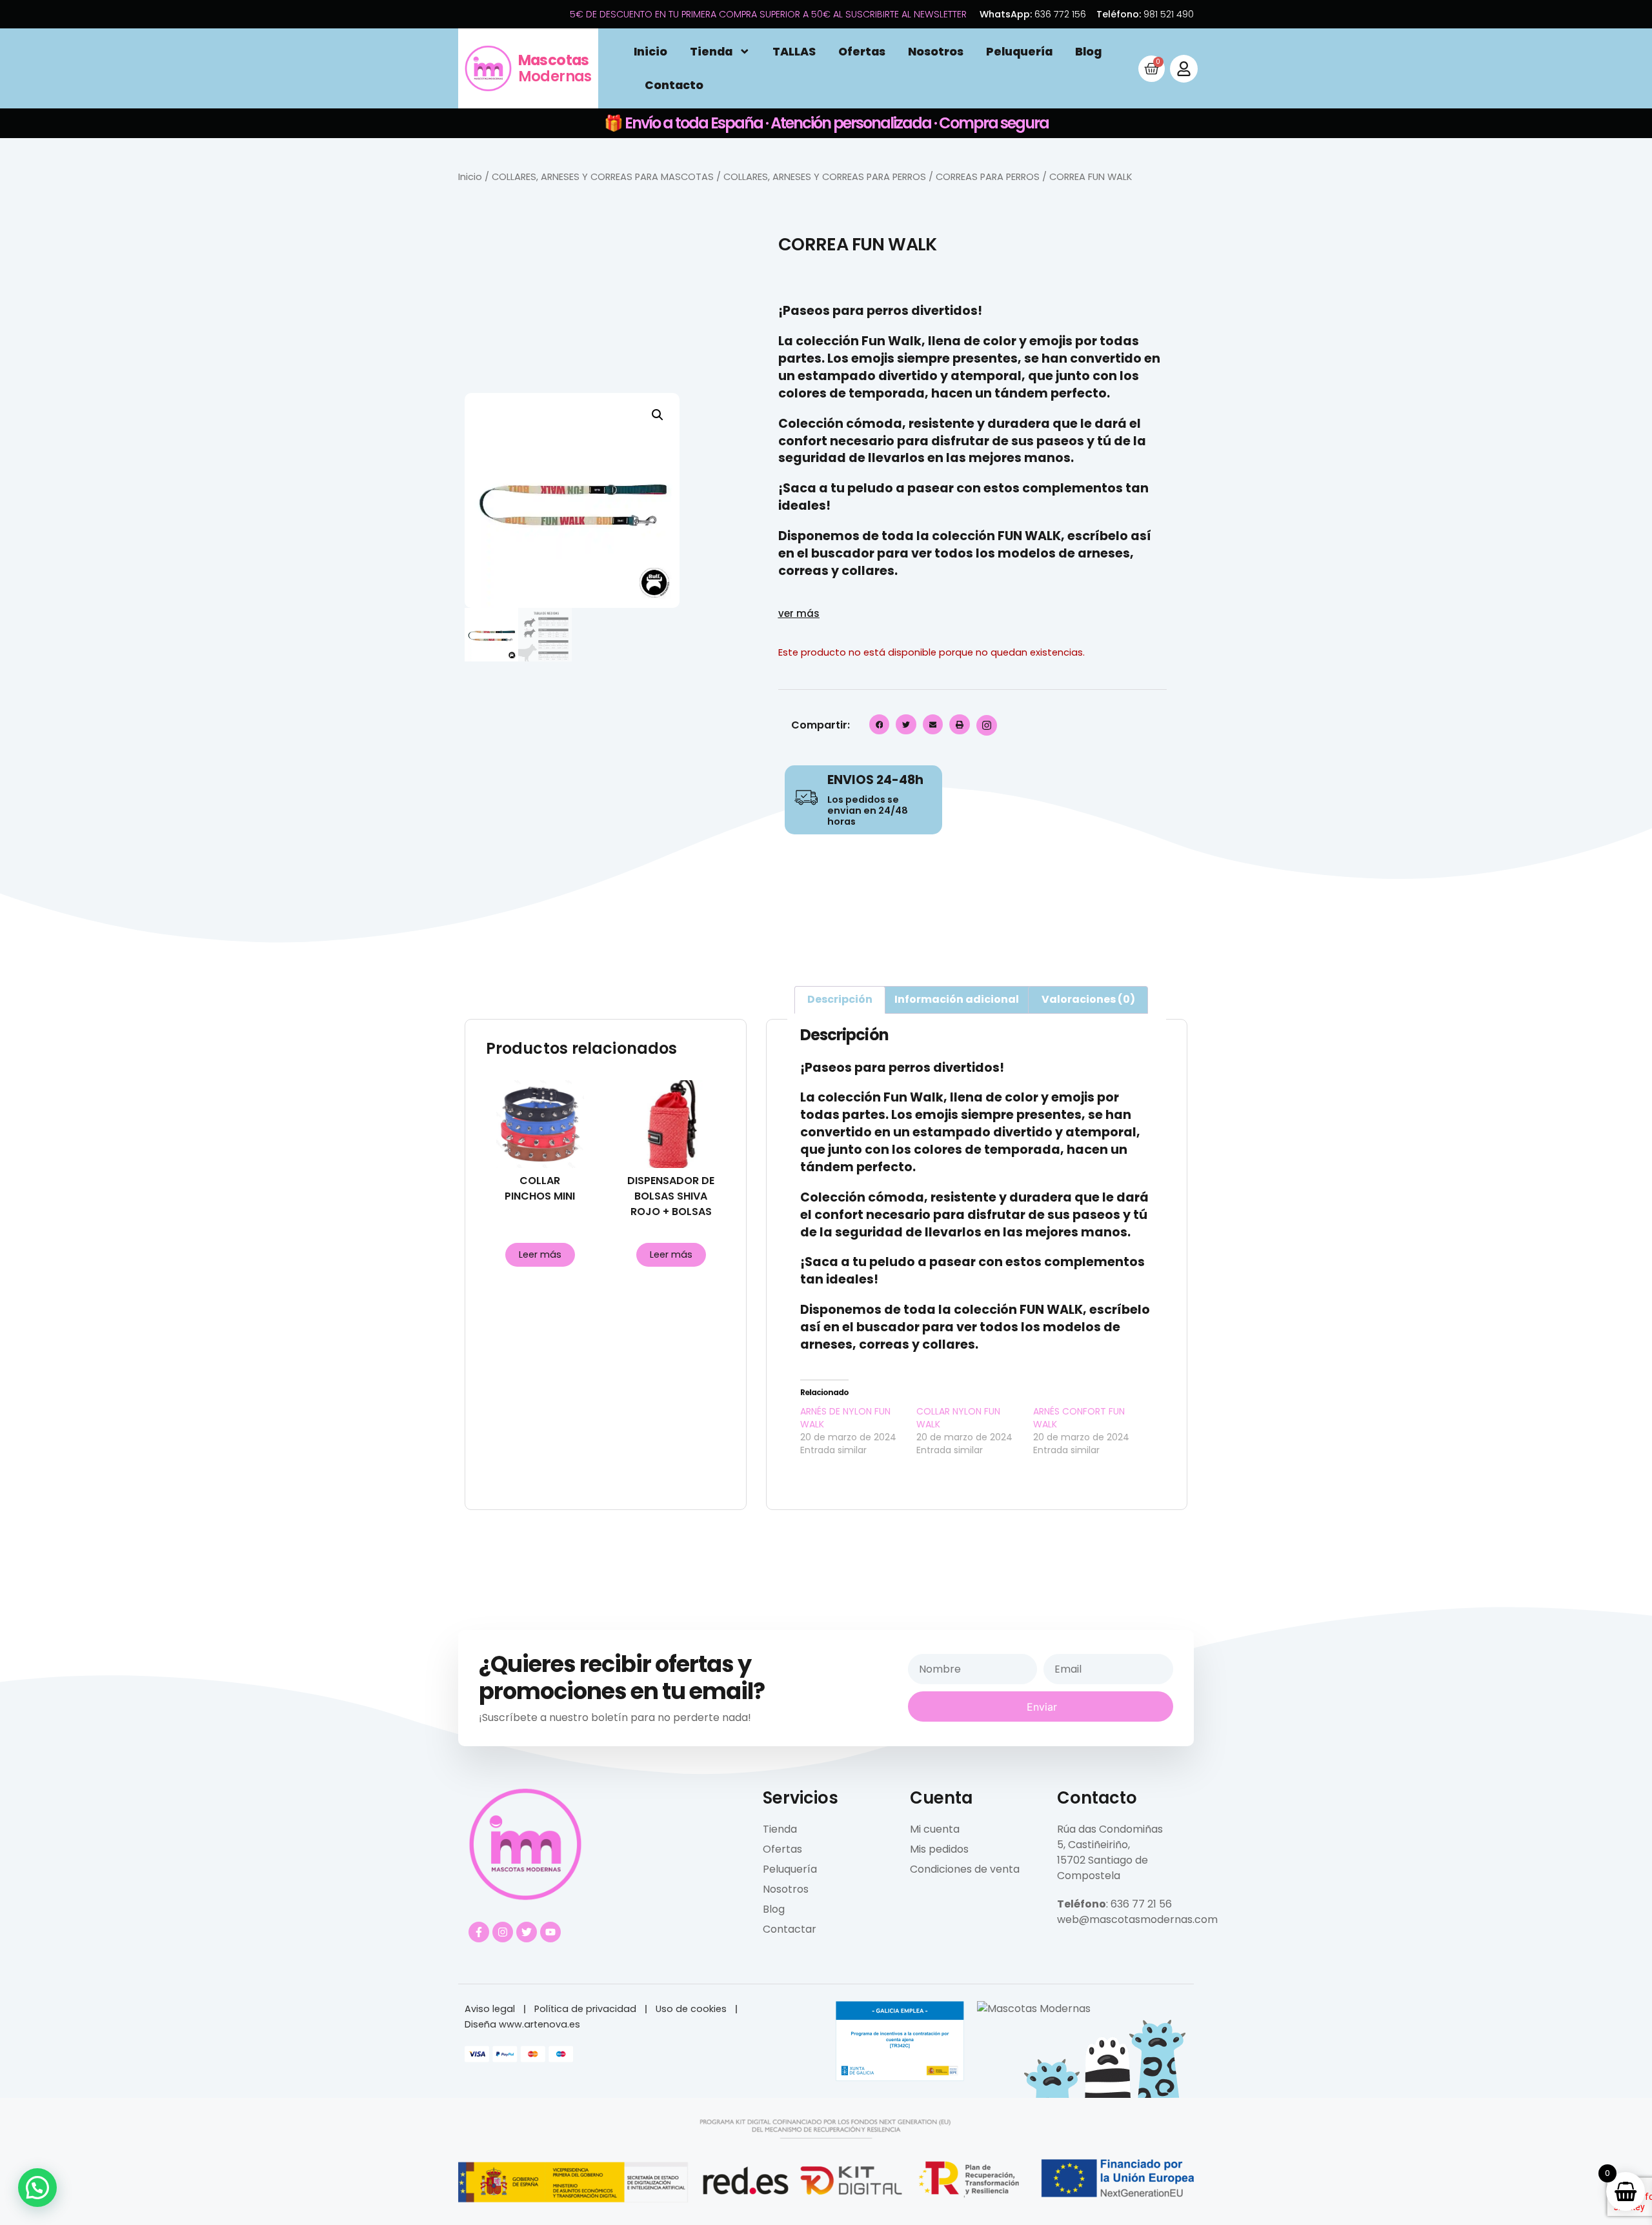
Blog (1088, 52)
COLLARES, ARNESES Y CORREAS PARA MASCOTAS (603, 177)
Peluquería (1019, 52)
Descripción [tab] (840, 999)
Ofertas (862, 52)
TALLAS (794, 52)
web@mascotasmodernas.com (1137, 1919)
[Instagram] (503, 1932)
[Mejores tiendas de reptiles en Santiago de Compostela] (1034, 2009)
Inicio (650, 52)
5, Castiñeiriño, (1093, 1845)
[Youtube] (550, 1932)
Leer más (540, 1254)
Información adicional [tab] (957, 999)
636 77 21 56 (1141, 1904)
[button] (658, 415)
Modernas (555, 68)
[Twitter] (527, 1932)
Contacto (674, 85)
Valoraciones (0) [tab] (1088, 999)
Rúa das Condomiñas (1110, 1829)
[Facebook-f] (479, 1932)
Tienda (711, 52)
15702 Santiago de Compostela (1103, 1868)
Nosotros (936, 52)
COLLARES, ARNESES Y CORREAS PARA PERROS (825, 177)
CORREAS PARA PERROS (988, 177)
